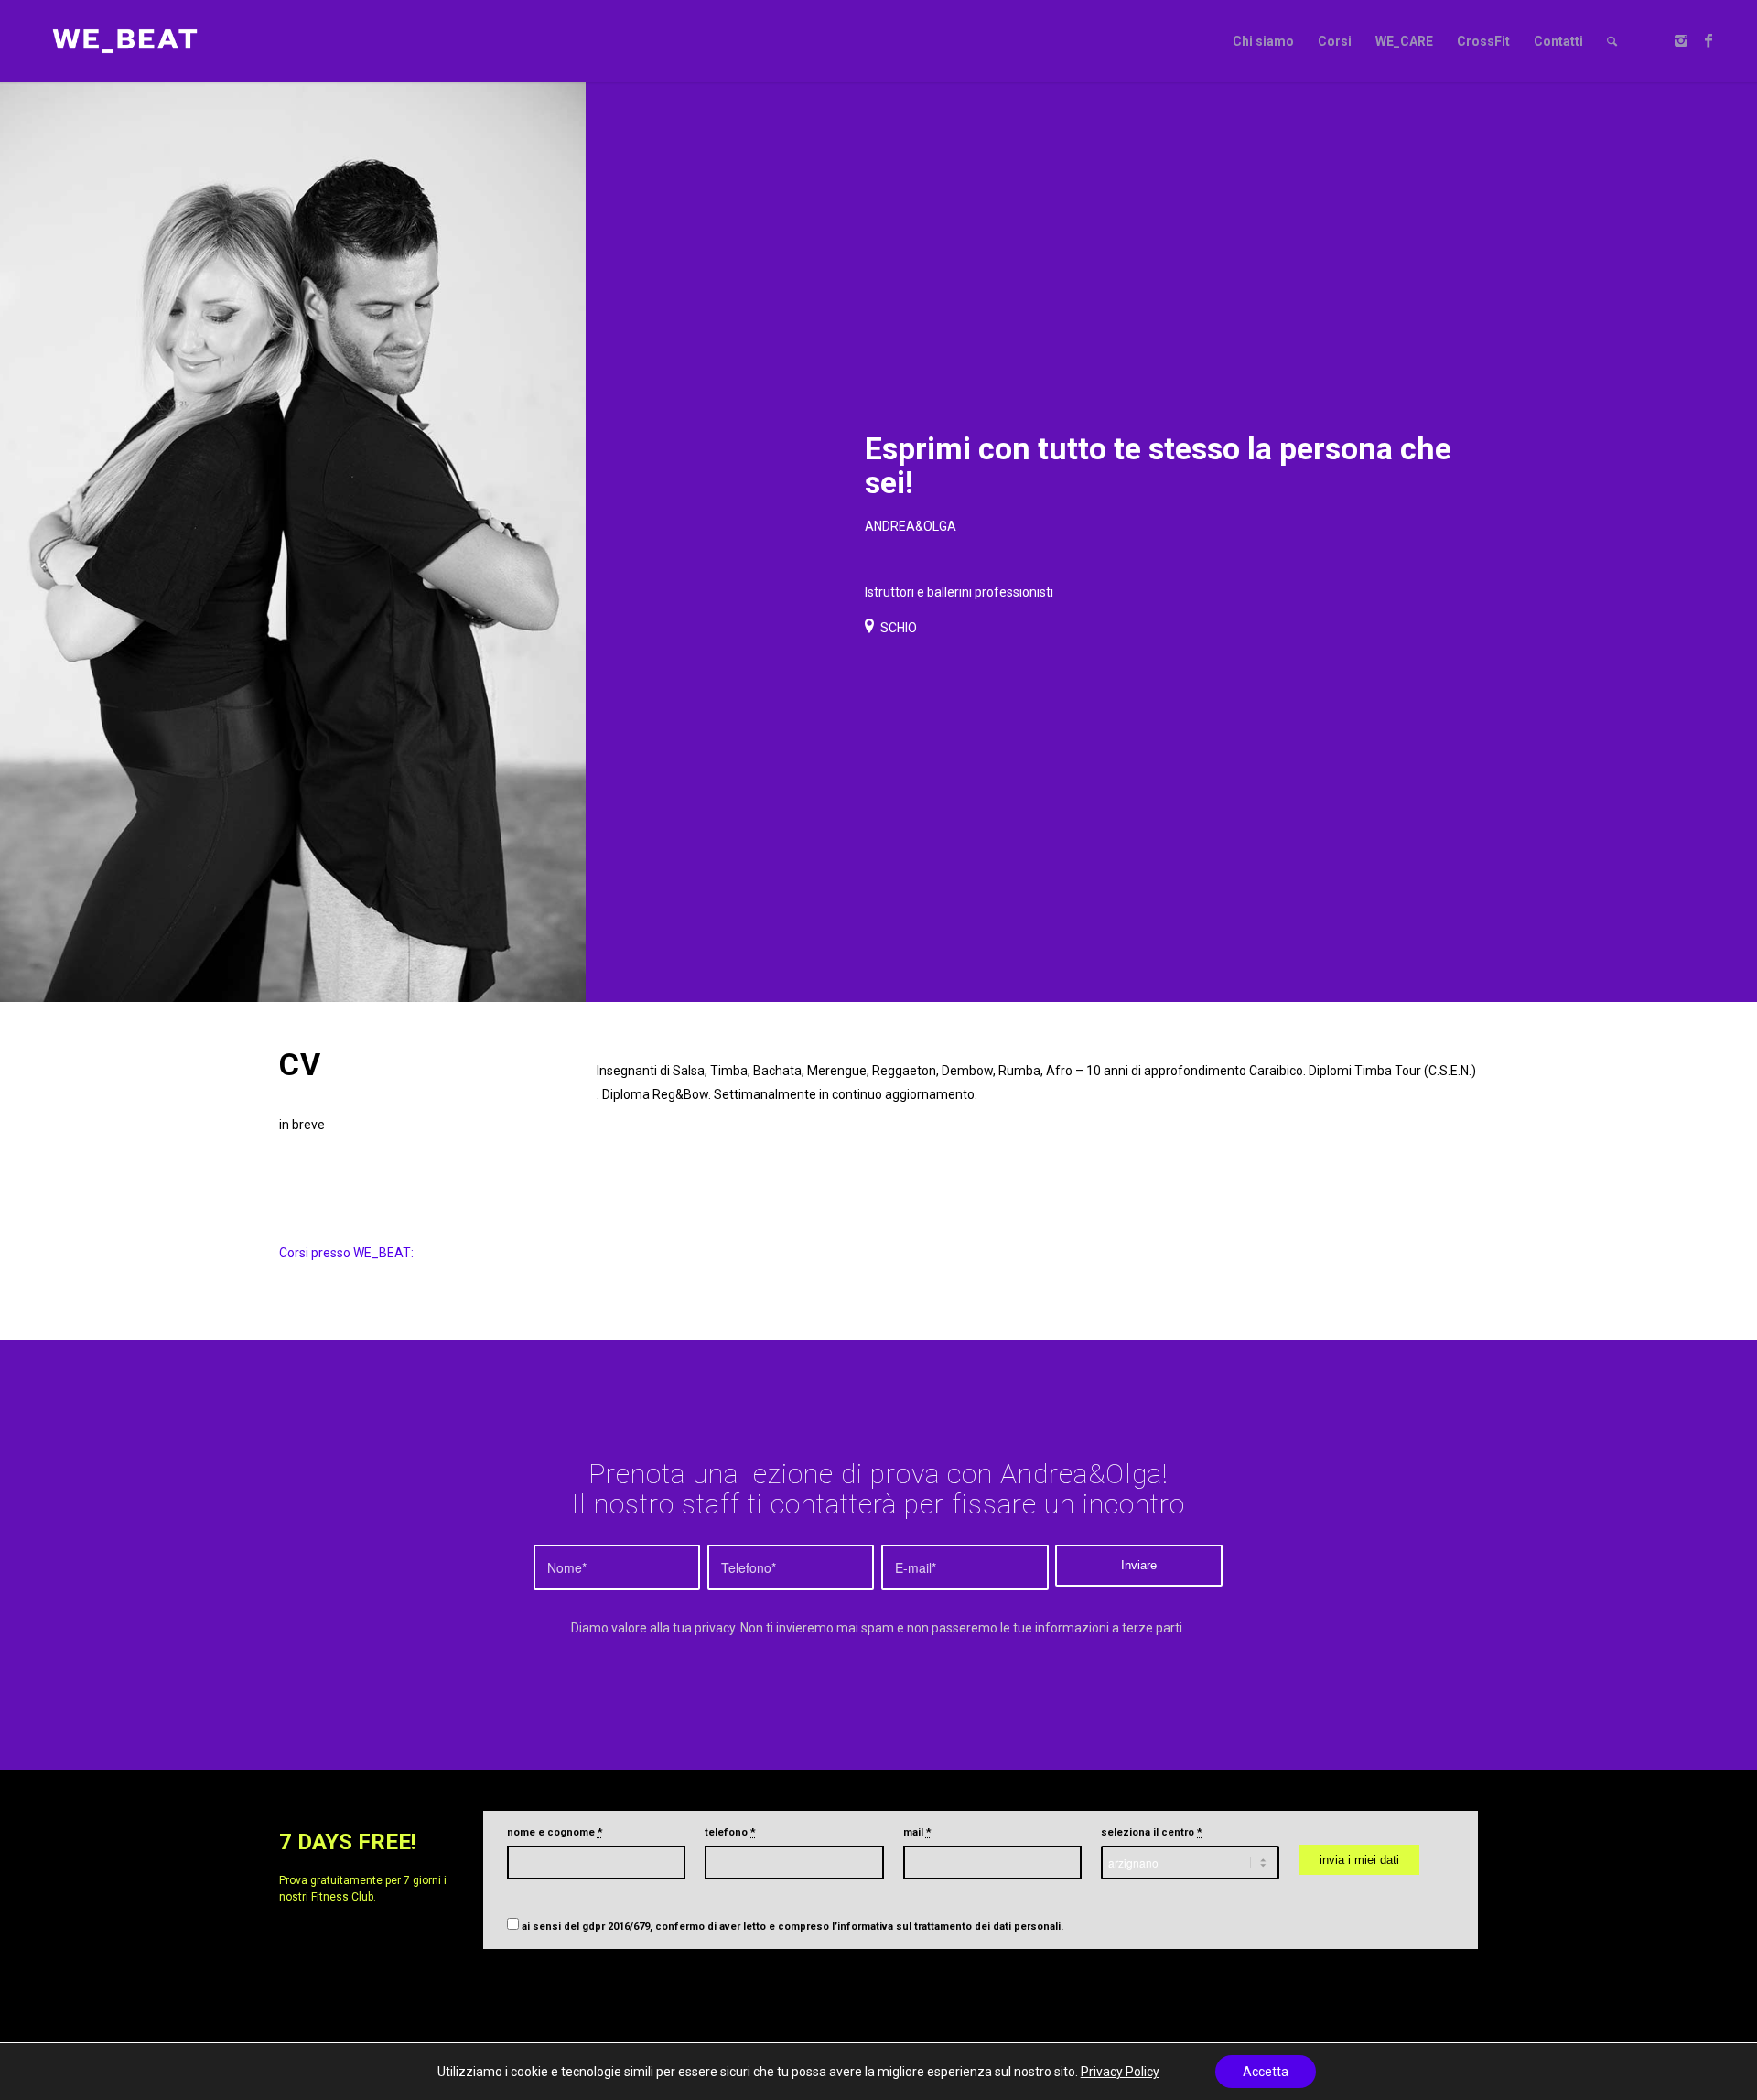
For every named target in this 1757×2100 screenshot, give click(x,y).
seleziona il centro (1152, 1832)
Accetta (1266, 2072)
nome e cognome (555, 1832)
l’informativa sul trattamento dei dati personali (946, 1927)
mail (917, 1832)
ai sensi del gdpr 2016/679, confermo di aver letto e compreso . (792, 1927)
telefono (730, 1832)
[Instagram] (1681, 40)
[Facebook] (1708, 40)
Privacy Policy (1120, 2072)
